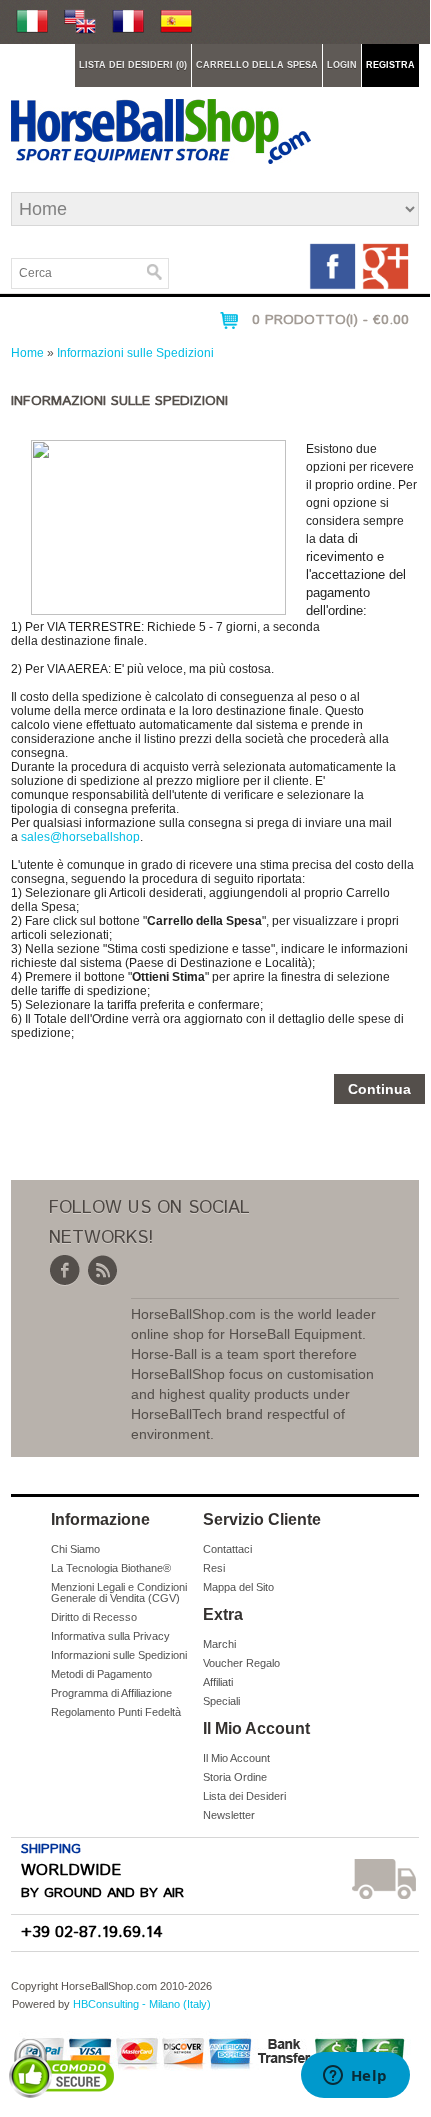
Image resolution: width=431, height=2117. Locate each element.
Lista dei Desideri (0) (133, 65)
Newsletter (229, 1815)
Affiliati (218, 1682)
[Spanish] (176, 22)
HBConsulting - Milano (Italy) (142, 2004)
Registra (390, 65)
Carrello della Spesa (257, 65)
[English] (80, 22)
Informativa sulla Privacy (110, 1636)
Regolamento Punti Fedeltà (116, 1712)
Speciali (221, 1701)
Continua (379, 1089)
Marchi (219, 1644)
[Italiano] (32, 22)
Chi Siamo (75, 1549)
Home (27, 353)
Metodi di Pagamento (101, 1674)
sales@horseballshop (80, 837)
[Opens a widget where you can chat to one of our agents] (355, 2077)
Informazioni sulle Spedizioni (135, 353)
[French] (128, 22)
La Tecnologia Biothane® (111, 1568)
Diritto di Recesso (94, 1617)
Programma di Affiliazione (111, 1693)
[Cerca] (155, 272)
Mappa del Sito (238, 1587)
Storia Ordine (235, 1777)
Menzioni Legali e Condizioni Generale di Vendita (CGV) (119, 1592)
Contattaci (227, 1549)
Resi (214, 1568)
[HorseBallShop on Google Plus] (386, 287)
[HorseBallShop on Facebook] (334, 287)
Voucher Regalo (241, 1663)
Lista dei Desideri (244, 1796)
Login (342, 65)
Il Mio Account (236, 1758)
